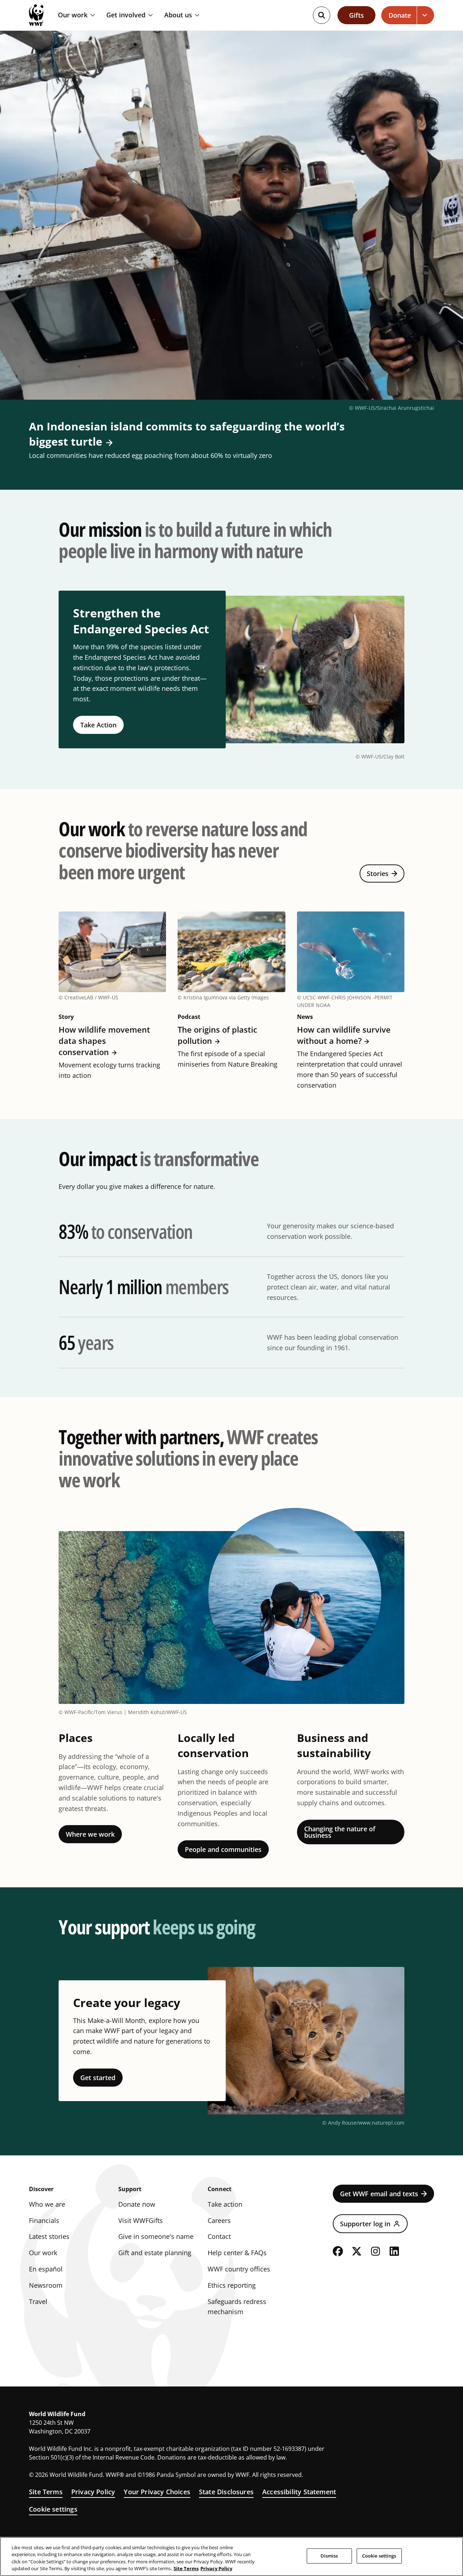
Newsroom (46, 2285)
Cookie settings (53, 2509)
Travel (38, 2301)
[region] (231, 2556)
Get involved (126, 15)
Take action (225, 2204)
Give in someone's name (156, 2236)
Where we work (90, 1834)
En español (46, 2269)
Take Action (98, 725)
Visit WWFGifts (141, 2220)
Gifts (356, 15)
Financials (44, 2220)
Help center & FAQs (237, 2253)
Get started (98, 2078)
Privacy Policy (93, 2492)
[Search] (322, 15)
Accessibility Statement (299, 2492)
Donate (400, 15)
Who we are (47, 2204)
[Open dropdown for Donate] (426, 15)
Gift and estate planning (155, 2253)
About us (178, 15)
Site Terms (46, 2492)
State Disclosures (226, 2492)
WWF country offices (239, 2269)
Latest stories (49, 2236)
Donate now (137, 2204)
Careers (219, 2220)
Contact (219, 2236)
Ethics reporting (232, 2285)
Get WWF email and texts (379, 2194)
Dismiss (329, 2556)
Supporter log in (365, 2224)
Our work (73, 15)
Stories (378, 873)
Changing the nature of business (340, 1832)
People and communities (223, 1849)
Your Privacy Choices (157, 2492)
